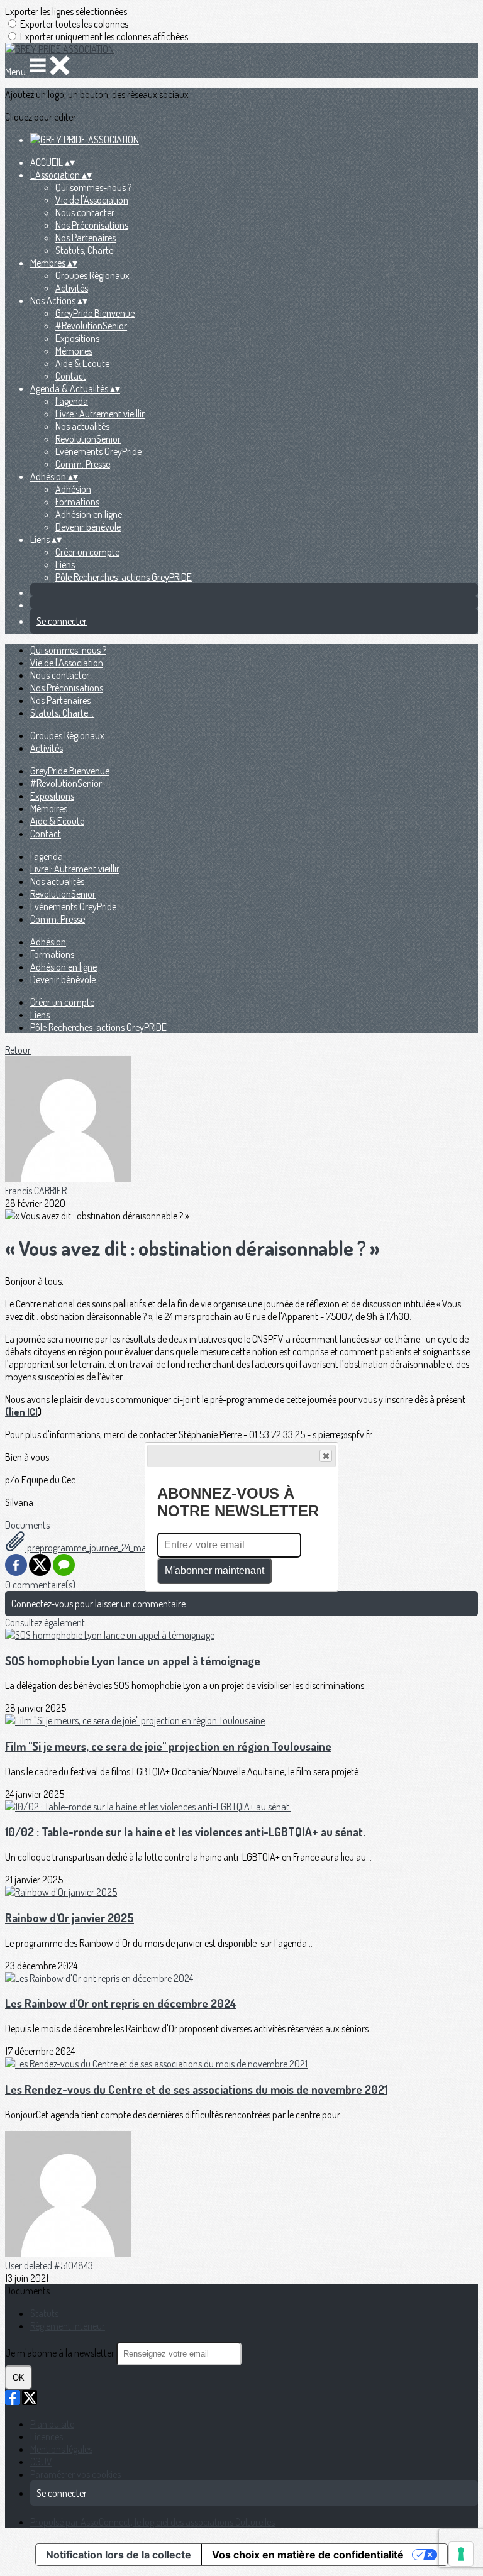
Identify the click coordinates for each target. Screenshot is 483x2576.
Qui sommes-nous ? (93, 187)
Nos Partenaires (86, 238)
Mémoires (74, 351)
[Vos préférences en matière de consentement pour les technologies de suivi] (461, 2554)
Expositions (77, 338)
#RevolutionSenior (91, 326)
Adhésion (73, 489)
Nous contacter (85, 212)
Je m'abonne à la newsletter (61, 2353)
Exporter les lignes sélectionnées (66, 11)
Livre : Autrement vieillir (100, 414)
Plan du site (52, 2424)
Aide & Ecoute (82, 363)
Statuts (44, 2313)
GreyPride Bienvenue (95, 313)
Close (326, 1456)
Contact (71, 376)
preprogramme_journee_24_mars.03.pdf (103, 1548)
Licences (47, 2436)
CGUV (41, 2462)
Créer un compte (87, 552)
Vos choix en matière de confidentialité (308, 2555)
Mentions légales (61, 2449)
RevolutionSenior (88, 439)
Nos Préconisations (92, 225)
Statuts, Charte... (87, 250)
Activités (72, 288)
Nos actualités (82, 426)
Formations (77, 502)
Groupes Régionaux (92, 275)
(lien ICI (21, 1412)
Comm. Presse (83, 464)
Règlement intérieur (68, 2326)
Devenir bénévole (88, 527)
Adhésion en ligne (89, 514)
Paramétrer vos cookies (75, 2474)
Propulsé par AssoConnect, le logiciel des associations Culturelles (153, 2522)
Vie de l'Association (92, 200)
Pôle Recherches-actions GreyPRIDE (124, 577)
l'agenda (72, 401)
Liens (65, 564)
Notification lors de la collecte (119, 2555)
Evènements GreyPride (98, 451)
